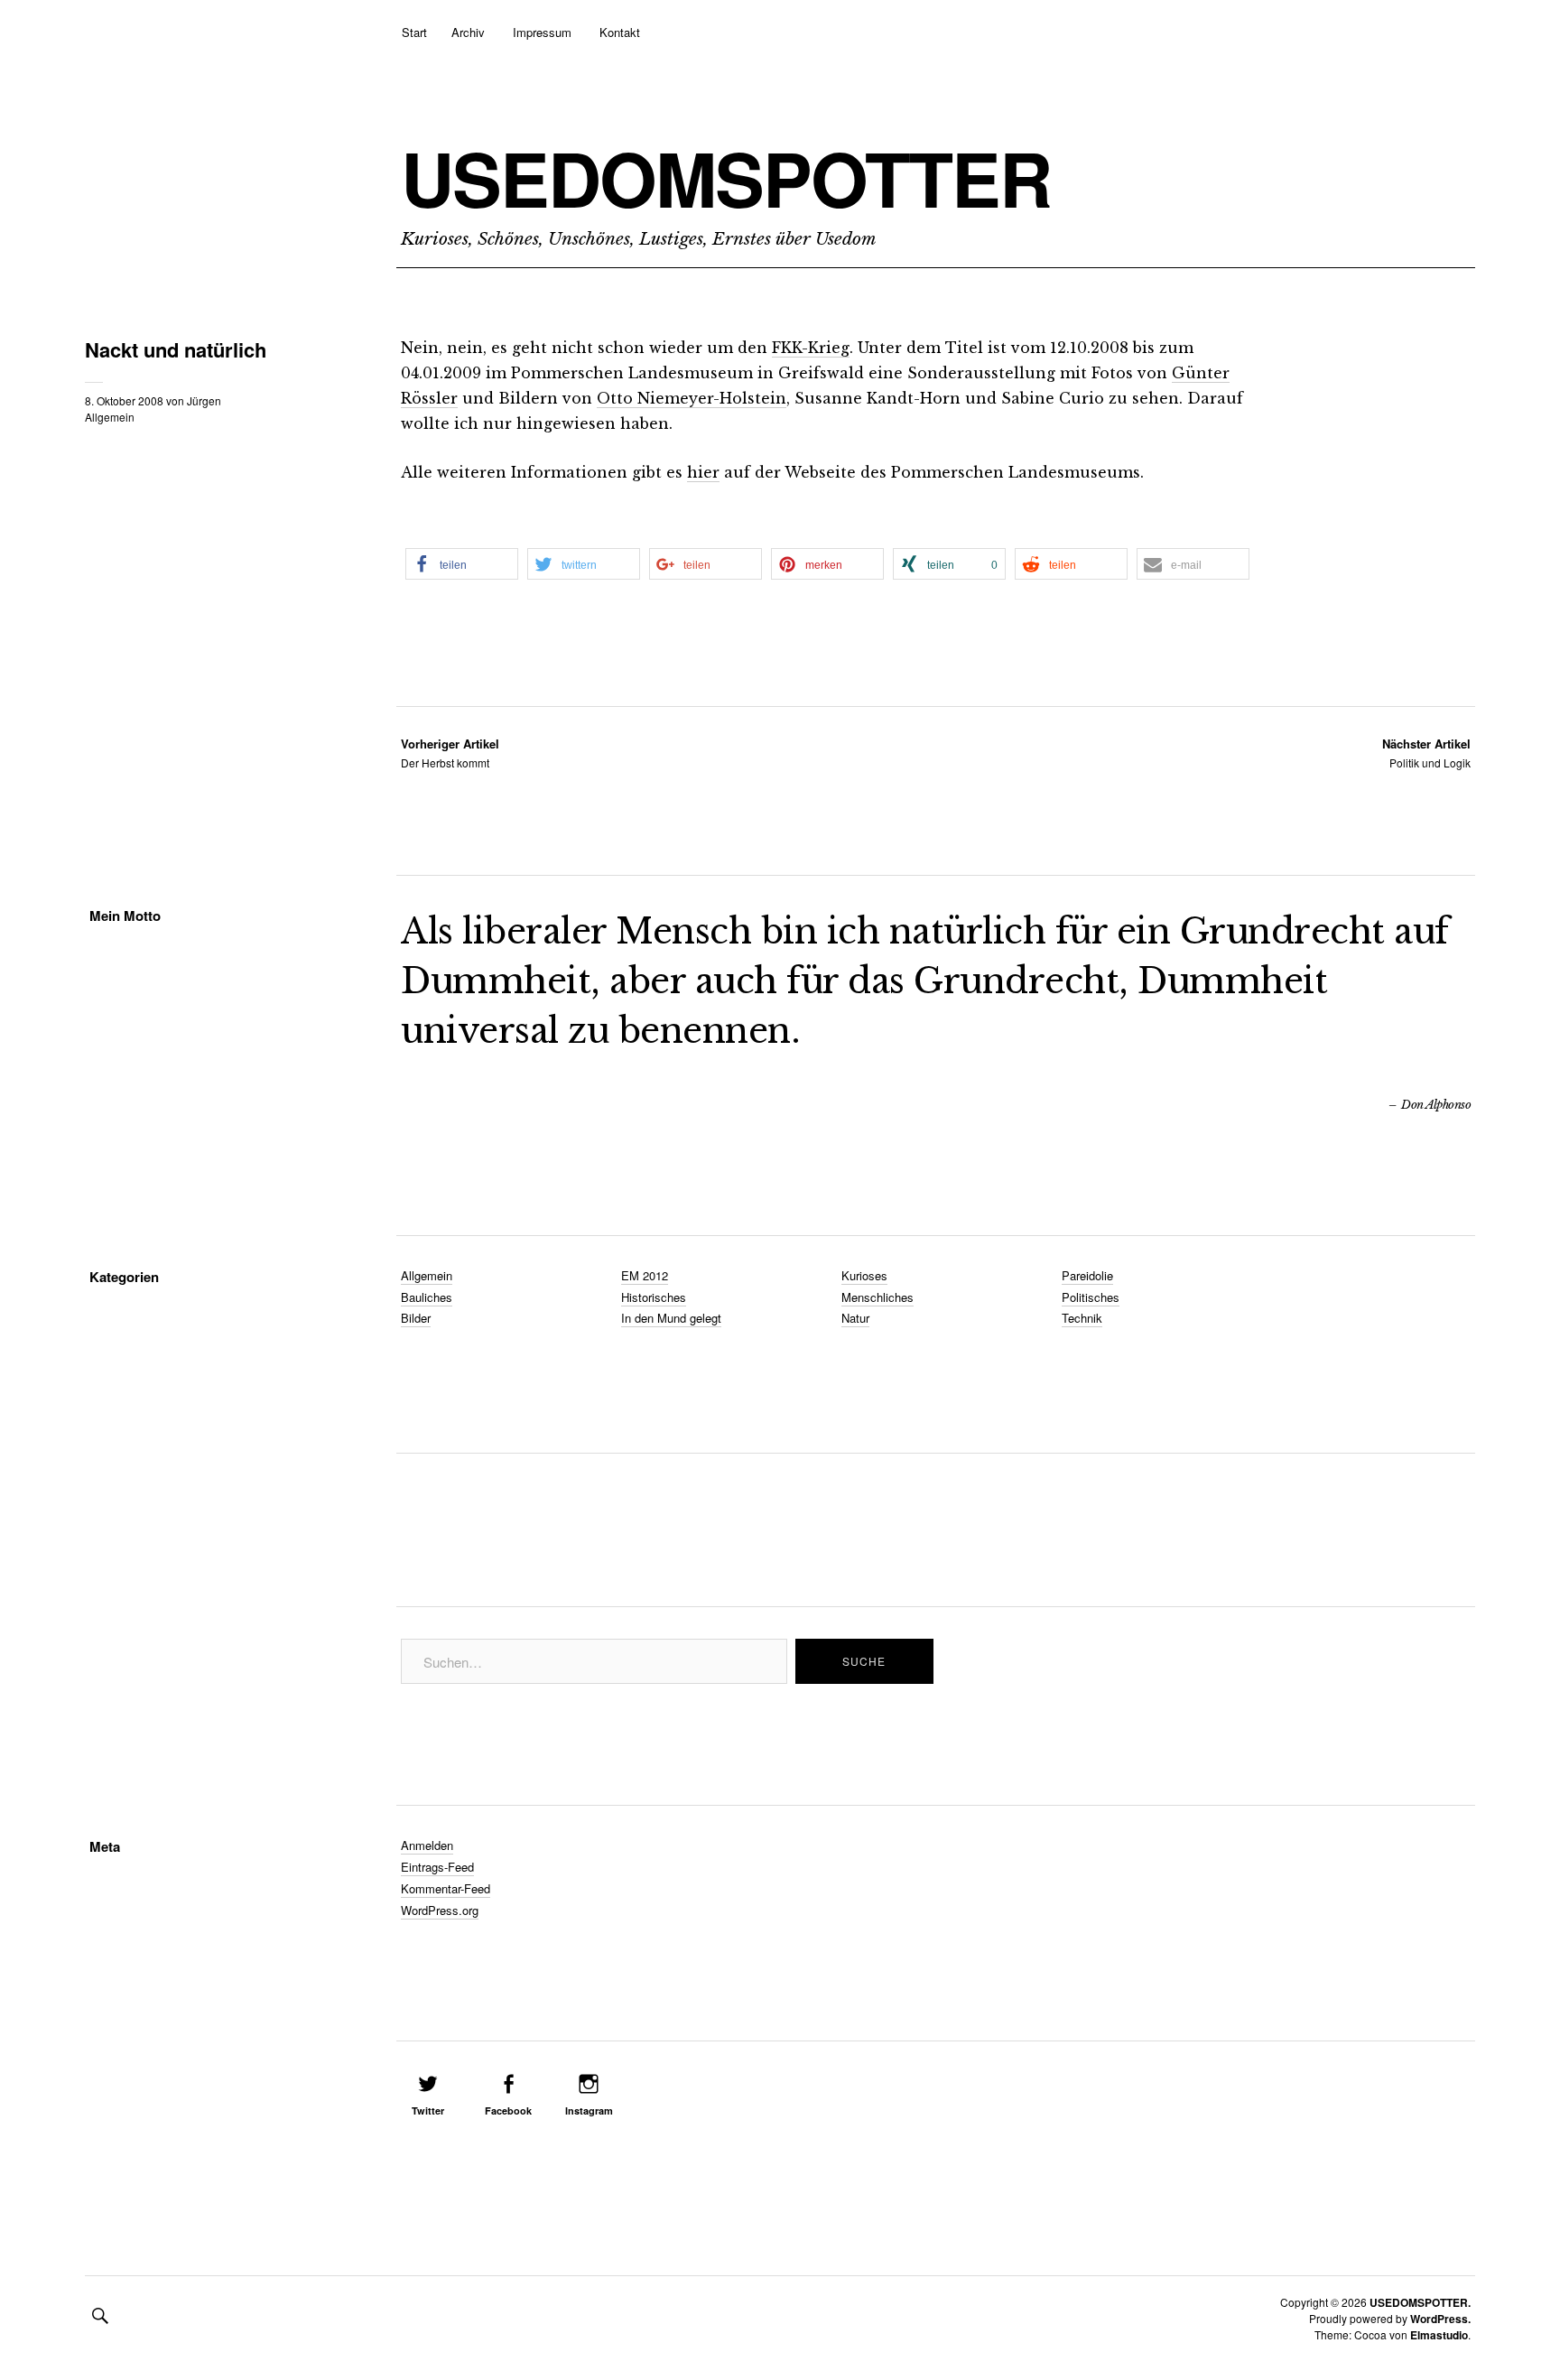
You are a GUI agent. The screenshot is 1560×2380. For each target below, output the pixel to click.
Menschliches (877, 1297)
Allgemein (110, 417)
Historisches (654, 1297)
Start (414, 32)
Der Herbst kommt (450, 753)
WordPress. (1440, 2319)
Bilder (416, 1318)
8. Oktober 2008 (124, 400)
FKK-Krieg (811, 348)
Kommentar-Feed (446, 1888)
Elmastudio (1439, 2335)
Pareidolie (1087, 1275)
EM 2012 (645, 1275)
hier (703, 472)
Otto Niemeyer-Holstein (692, 398)
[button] (462, 564)
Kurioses (864, 1275)
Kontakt (620, 32)
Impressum (542, 32)
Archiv (468, 32)
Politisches (1091, 1297)
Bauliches (427, 1297)
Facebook (508, 2110)
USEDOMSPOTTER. (1420, 2302)
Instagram (589, 2110)
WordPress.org (440, 1910)
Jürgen (204, 400)
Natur (855, 1318)
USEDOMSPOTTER (726, 178)
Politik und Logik (1426, 753)
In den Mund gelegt (671, 1318)
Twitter (428, 2110)
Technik (1082, 1318)
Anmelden (427, 1845)
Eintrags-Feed (437, 1867)
